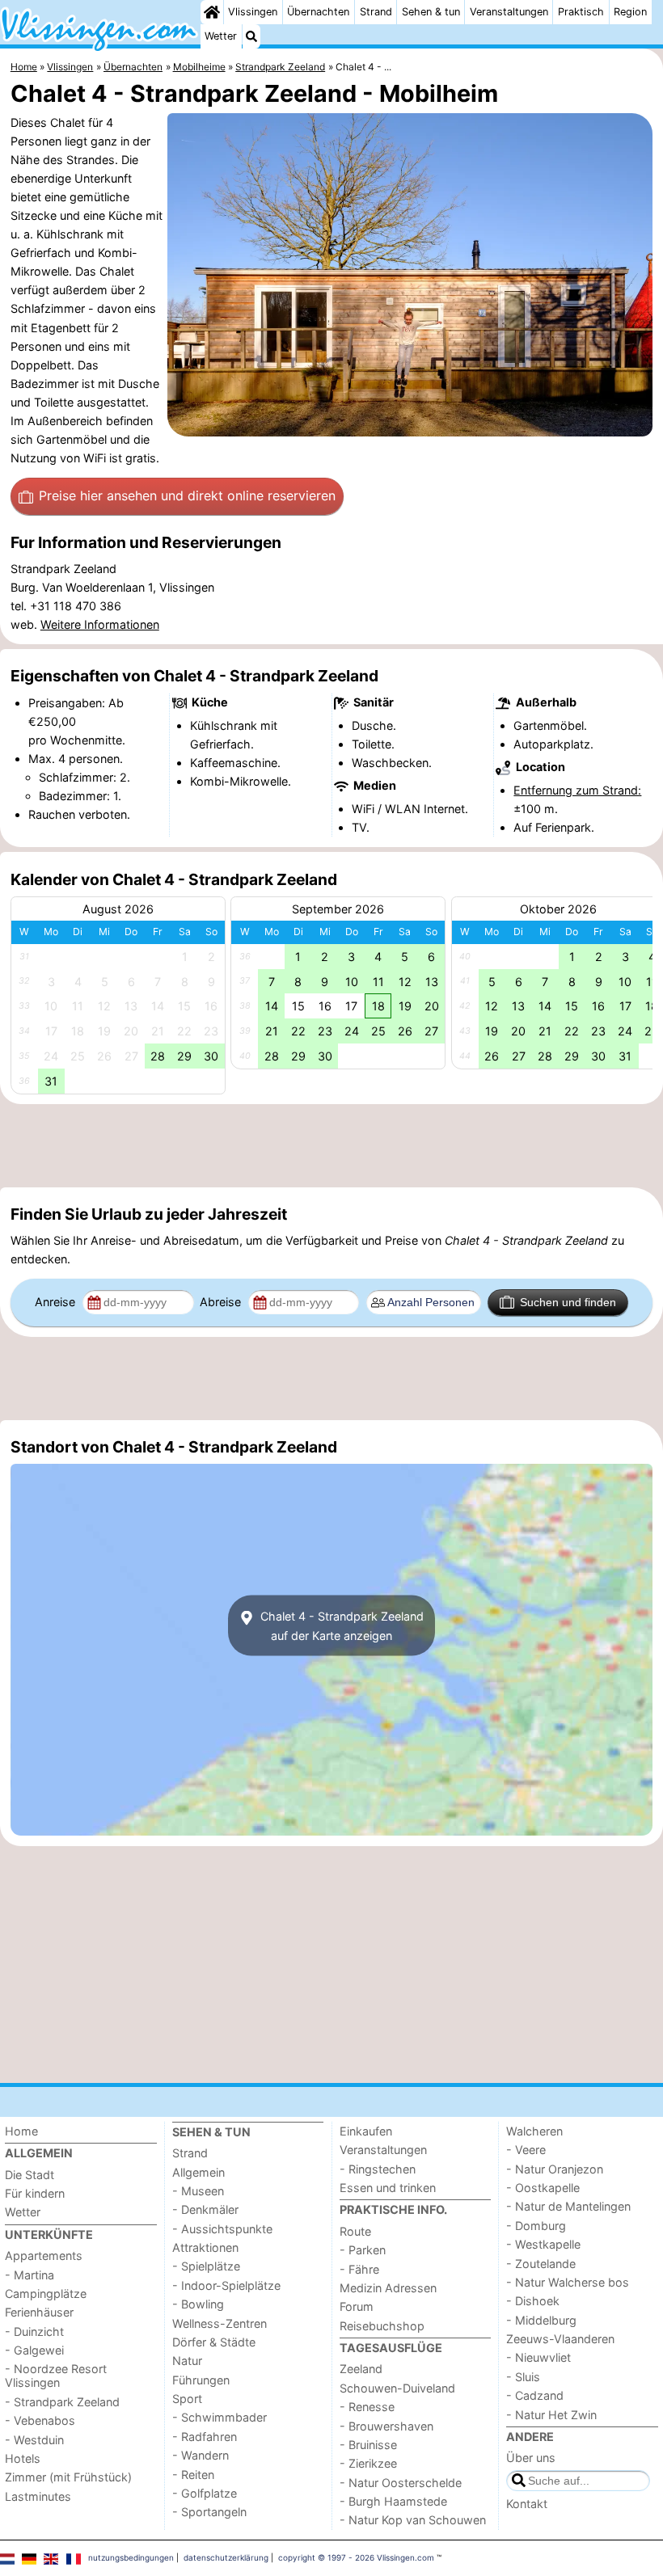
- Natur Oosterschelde (401, 2483)
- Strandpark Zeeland (62, 2402)
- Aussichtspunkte (222, 2229)
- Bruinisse (368, 2445)
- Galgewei (34, 2350)
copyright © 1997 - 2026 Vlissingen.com (356, 2557)
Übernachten (318, 12)
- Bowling (198, 2304)
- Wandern (201, 2455)
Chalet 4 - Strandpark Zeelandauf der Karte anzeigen (340, 1625)
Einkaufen (366, 2131)
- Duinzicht (34, 2331)
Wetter (221, 36)
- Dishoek (533, 2301)
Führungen (201, 2380)
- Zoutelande (541, 2264)
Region (630, 12)
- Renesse (367, 2407)
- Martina (30, 2275)
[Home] (212, 12)
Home (21, 2131)
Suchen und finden (568, 1302)
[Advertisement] (331, 1145)
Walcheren (534, 2131)
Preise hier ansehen (187, 495)
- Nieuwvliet (538, 2357)
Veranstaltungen (509, 12)
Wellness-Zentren (220, 2323)
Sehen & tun (431, 12)
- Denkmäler (205, 2209)
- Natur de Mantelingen (568, 2206)
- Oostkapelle (543, 2188)
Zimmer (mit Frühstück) (68, 2477)
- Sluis (523, 2377)
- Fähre (359, 2269)
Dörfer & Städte (214, 2342)
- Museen (198, 2191)
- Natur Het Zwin (551, 2415)
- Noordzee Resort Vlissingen (56, 2376)
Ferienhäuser (39, 2312)
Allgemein (198, 2172)
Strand (376, 12)
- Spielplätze (206, 2266)
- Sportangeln (209, 2512)
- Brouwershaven (386, 2426)
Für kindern (35, 2193)
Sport (187, 2399)
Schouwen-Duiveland (397, 2388)
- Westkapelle (543, 2244)
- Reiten (193, 2475)
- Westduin (34, 2440)
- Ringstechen (378, 2169)
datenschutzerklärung (226, 2557)
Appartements (44, 2256)
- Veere (526, 2150)
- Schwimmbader (220, 2417)
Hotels (23, 2458)
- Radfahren (205, 2437)
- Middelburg (541, 2320)
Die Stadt (30, 2175)
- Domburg (536, 2226)
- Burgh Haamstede (393, 2501)
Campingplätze (46, 2294)
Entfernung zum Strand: (577, 790)
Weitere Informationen (100, 624)
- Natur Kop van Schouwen (413, 2520)
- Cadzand (535, 2395)
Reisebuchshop (382, 2326)
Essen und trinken (388, 2188)
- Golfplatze (205, 2493)
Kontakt (527, 2504)
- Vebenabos (40, 2420)
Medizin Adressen (388, 2288)
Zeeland (361, 2369)
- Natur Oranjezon (555, 2169)
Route (355, 2231)
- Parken (363, 2250)
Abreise (222, 1302)
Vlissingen (253, 12)
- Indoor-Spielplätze (226, 2285)
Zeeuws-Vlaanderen (560, 2339)
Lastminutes (38, 2496)
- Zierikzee (368, 2463)
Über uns (531, 2458)
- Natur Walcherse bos (568, 2282)
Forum (357, 2306)
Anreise (57, 1302)
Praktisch (581, 12)
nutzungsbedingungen (131, 2557)
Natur (187, 2361)
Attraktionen (205, 2247)
